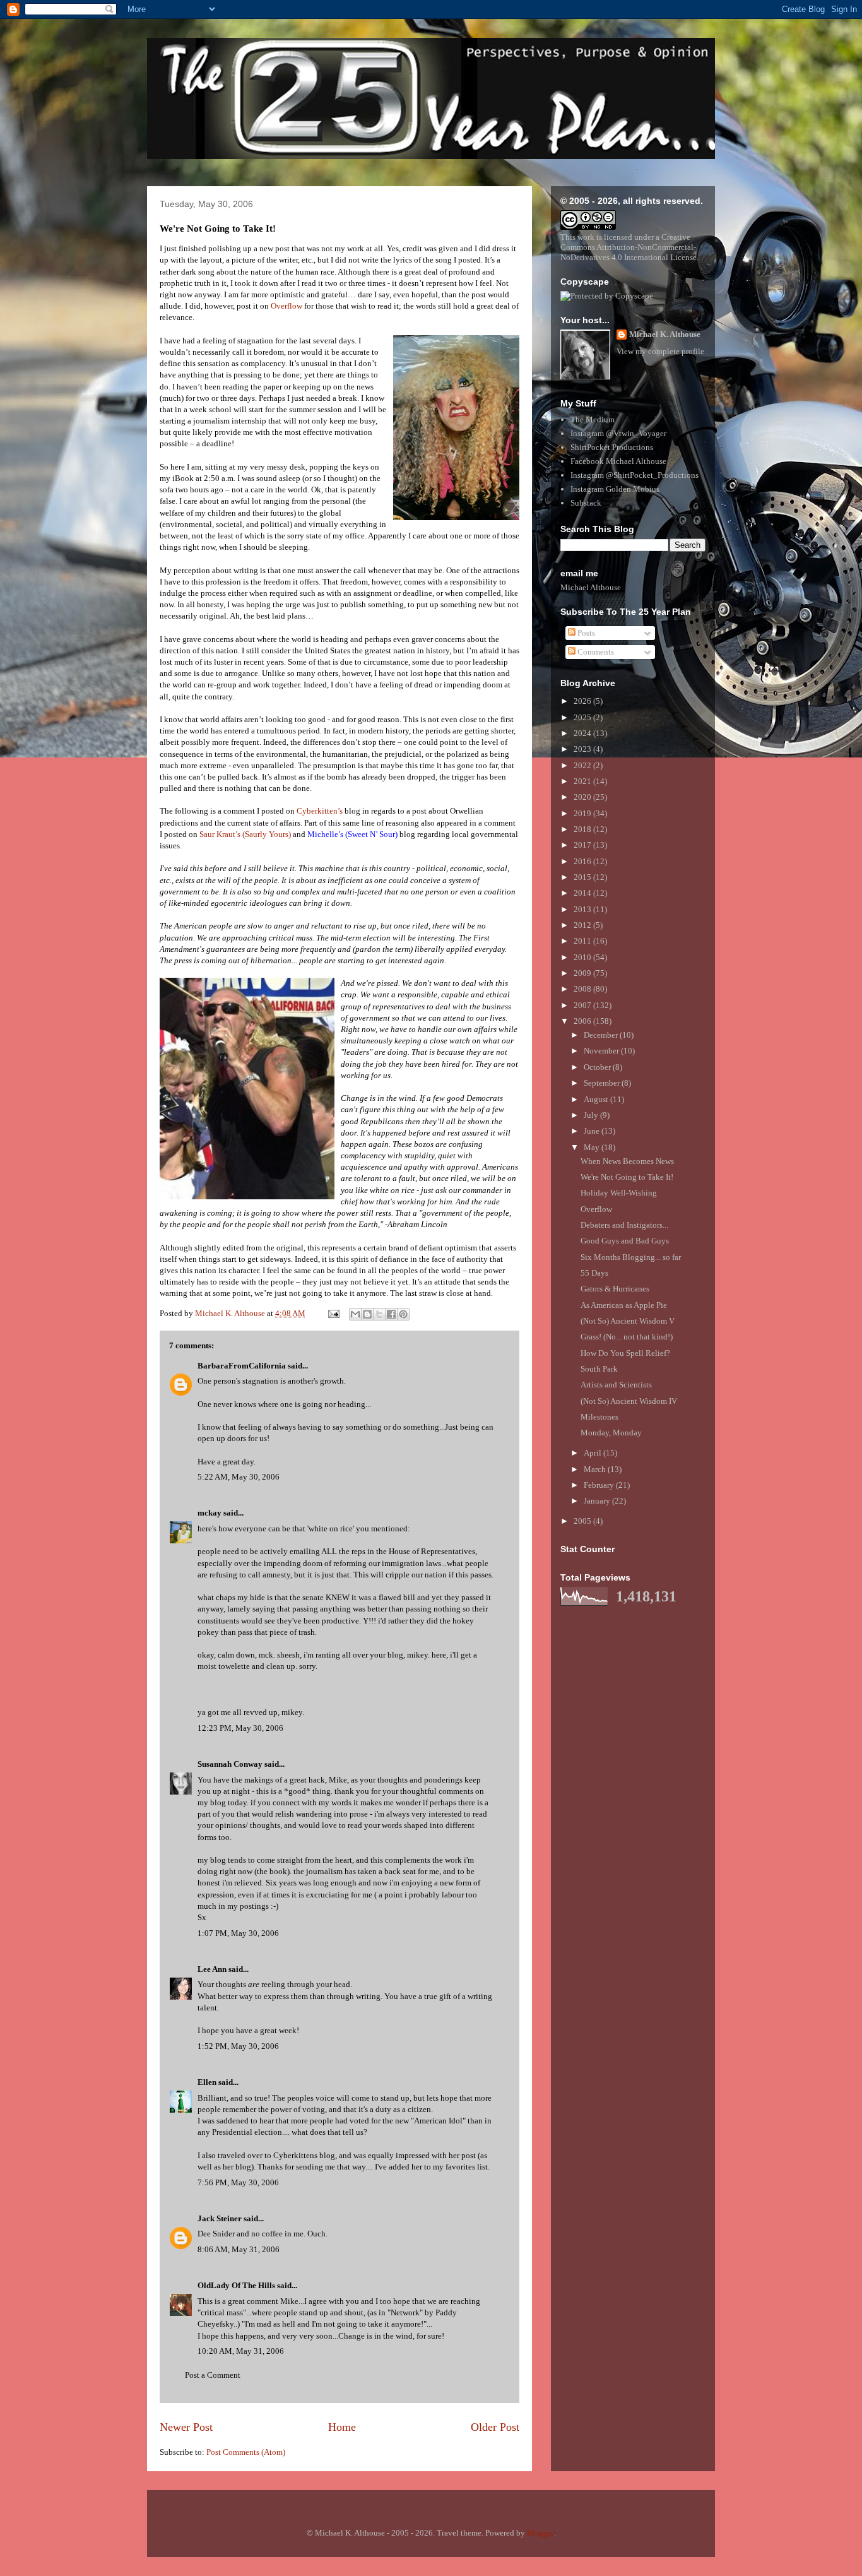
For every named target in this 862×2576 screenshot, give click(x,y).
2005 (583, 1521)
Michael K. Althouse (665, 334)
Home (342, 2427)
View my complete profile (660, 351)
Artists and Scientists (616, 1385)
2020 (583, 797)
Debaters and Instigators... (624, 1225)
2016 (583, 861)
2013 (583, 909)
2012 (583, 925)
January (598, 1501)
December (602, 1035)
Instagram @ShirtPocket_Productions (635, 475)
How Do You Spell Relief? (625, 1353)
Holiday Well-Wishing (619, 1193)
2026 (583, 701)
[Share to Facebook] (391, 1314)
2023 (583, 749)
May (593, 1147)
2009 (583, 973)
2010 (583, 957)
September (603, 1083)
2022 (583, 765)
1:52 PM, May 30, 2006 (238, 2046)
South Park (599, 1369)
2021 (583, 781)
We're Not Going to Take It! (627, 1177)
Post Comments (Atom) (246, 2452)
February (600, 1485)
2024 (583, 733)
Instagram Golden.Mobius (615, 489)
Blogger (540, 2533)
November (602, 1051)
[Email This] (355, 1314)
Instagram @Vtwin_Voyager (618, 433)
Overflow (286, 306)
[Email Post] (333, 1313)
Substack (586, 503)
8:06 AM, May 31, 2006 (239, 2249)
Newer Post (186, 2427)
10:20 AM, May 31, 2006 (241, 2351)
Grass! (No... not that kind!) (627, 1337)
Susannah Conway (230, 1764)
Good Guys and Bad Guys (625, 1241)
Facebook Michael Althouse (618, 461)
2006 (583, 1021)
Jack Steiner (220, 2218)
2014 (583, 893)
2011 (583, 941)
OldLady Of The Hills (236, 2285)
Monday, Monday (611, 1433)
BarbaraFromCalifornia (242, 1366)
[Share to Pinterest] (403, 1314)
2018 (583, 829)
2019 (583, 813)
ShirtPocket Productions (612, 447)
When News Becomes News (627, 1161)
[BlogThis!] (367, 1314)
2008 (583, 989)
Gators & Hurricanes (615, 1289)
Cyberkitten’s (320, 811)
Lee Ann (212, 1969)
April (593, 1453)
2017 (583, 845)
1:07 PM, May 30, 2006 (238, 1933)
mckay (210, 1513)
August (597, 1099)
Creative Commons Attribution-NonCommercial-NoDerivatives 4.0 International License (629, 247)
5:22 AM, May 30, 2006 (239, 1477)
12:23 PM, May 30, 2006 (240, 1728)
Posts (585, 633)
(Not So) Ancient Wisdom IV (629, 1401)
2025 (583, 717)
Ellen (207, 2082)
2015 (583, 877)
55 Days (594, 1273)
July (592, 1115)
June (593, 1131)
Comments (595, 652)
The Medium (593, 419)
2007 (583, 1005)
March (596, 1469)
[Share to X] (379, 1314)
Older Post (495, 2427)
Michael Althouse (591, 587)
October (598, 1067)
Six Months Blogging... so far (631, 1257)
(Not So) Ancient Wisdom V (628, 1321)
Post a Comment (213, 2375)
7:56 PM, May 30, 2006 (238, 2182)
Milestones (599, 1417)
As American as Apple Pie (624, 1305)
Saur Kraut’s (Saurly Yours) (245, 834)
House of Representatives (432, 1551)
